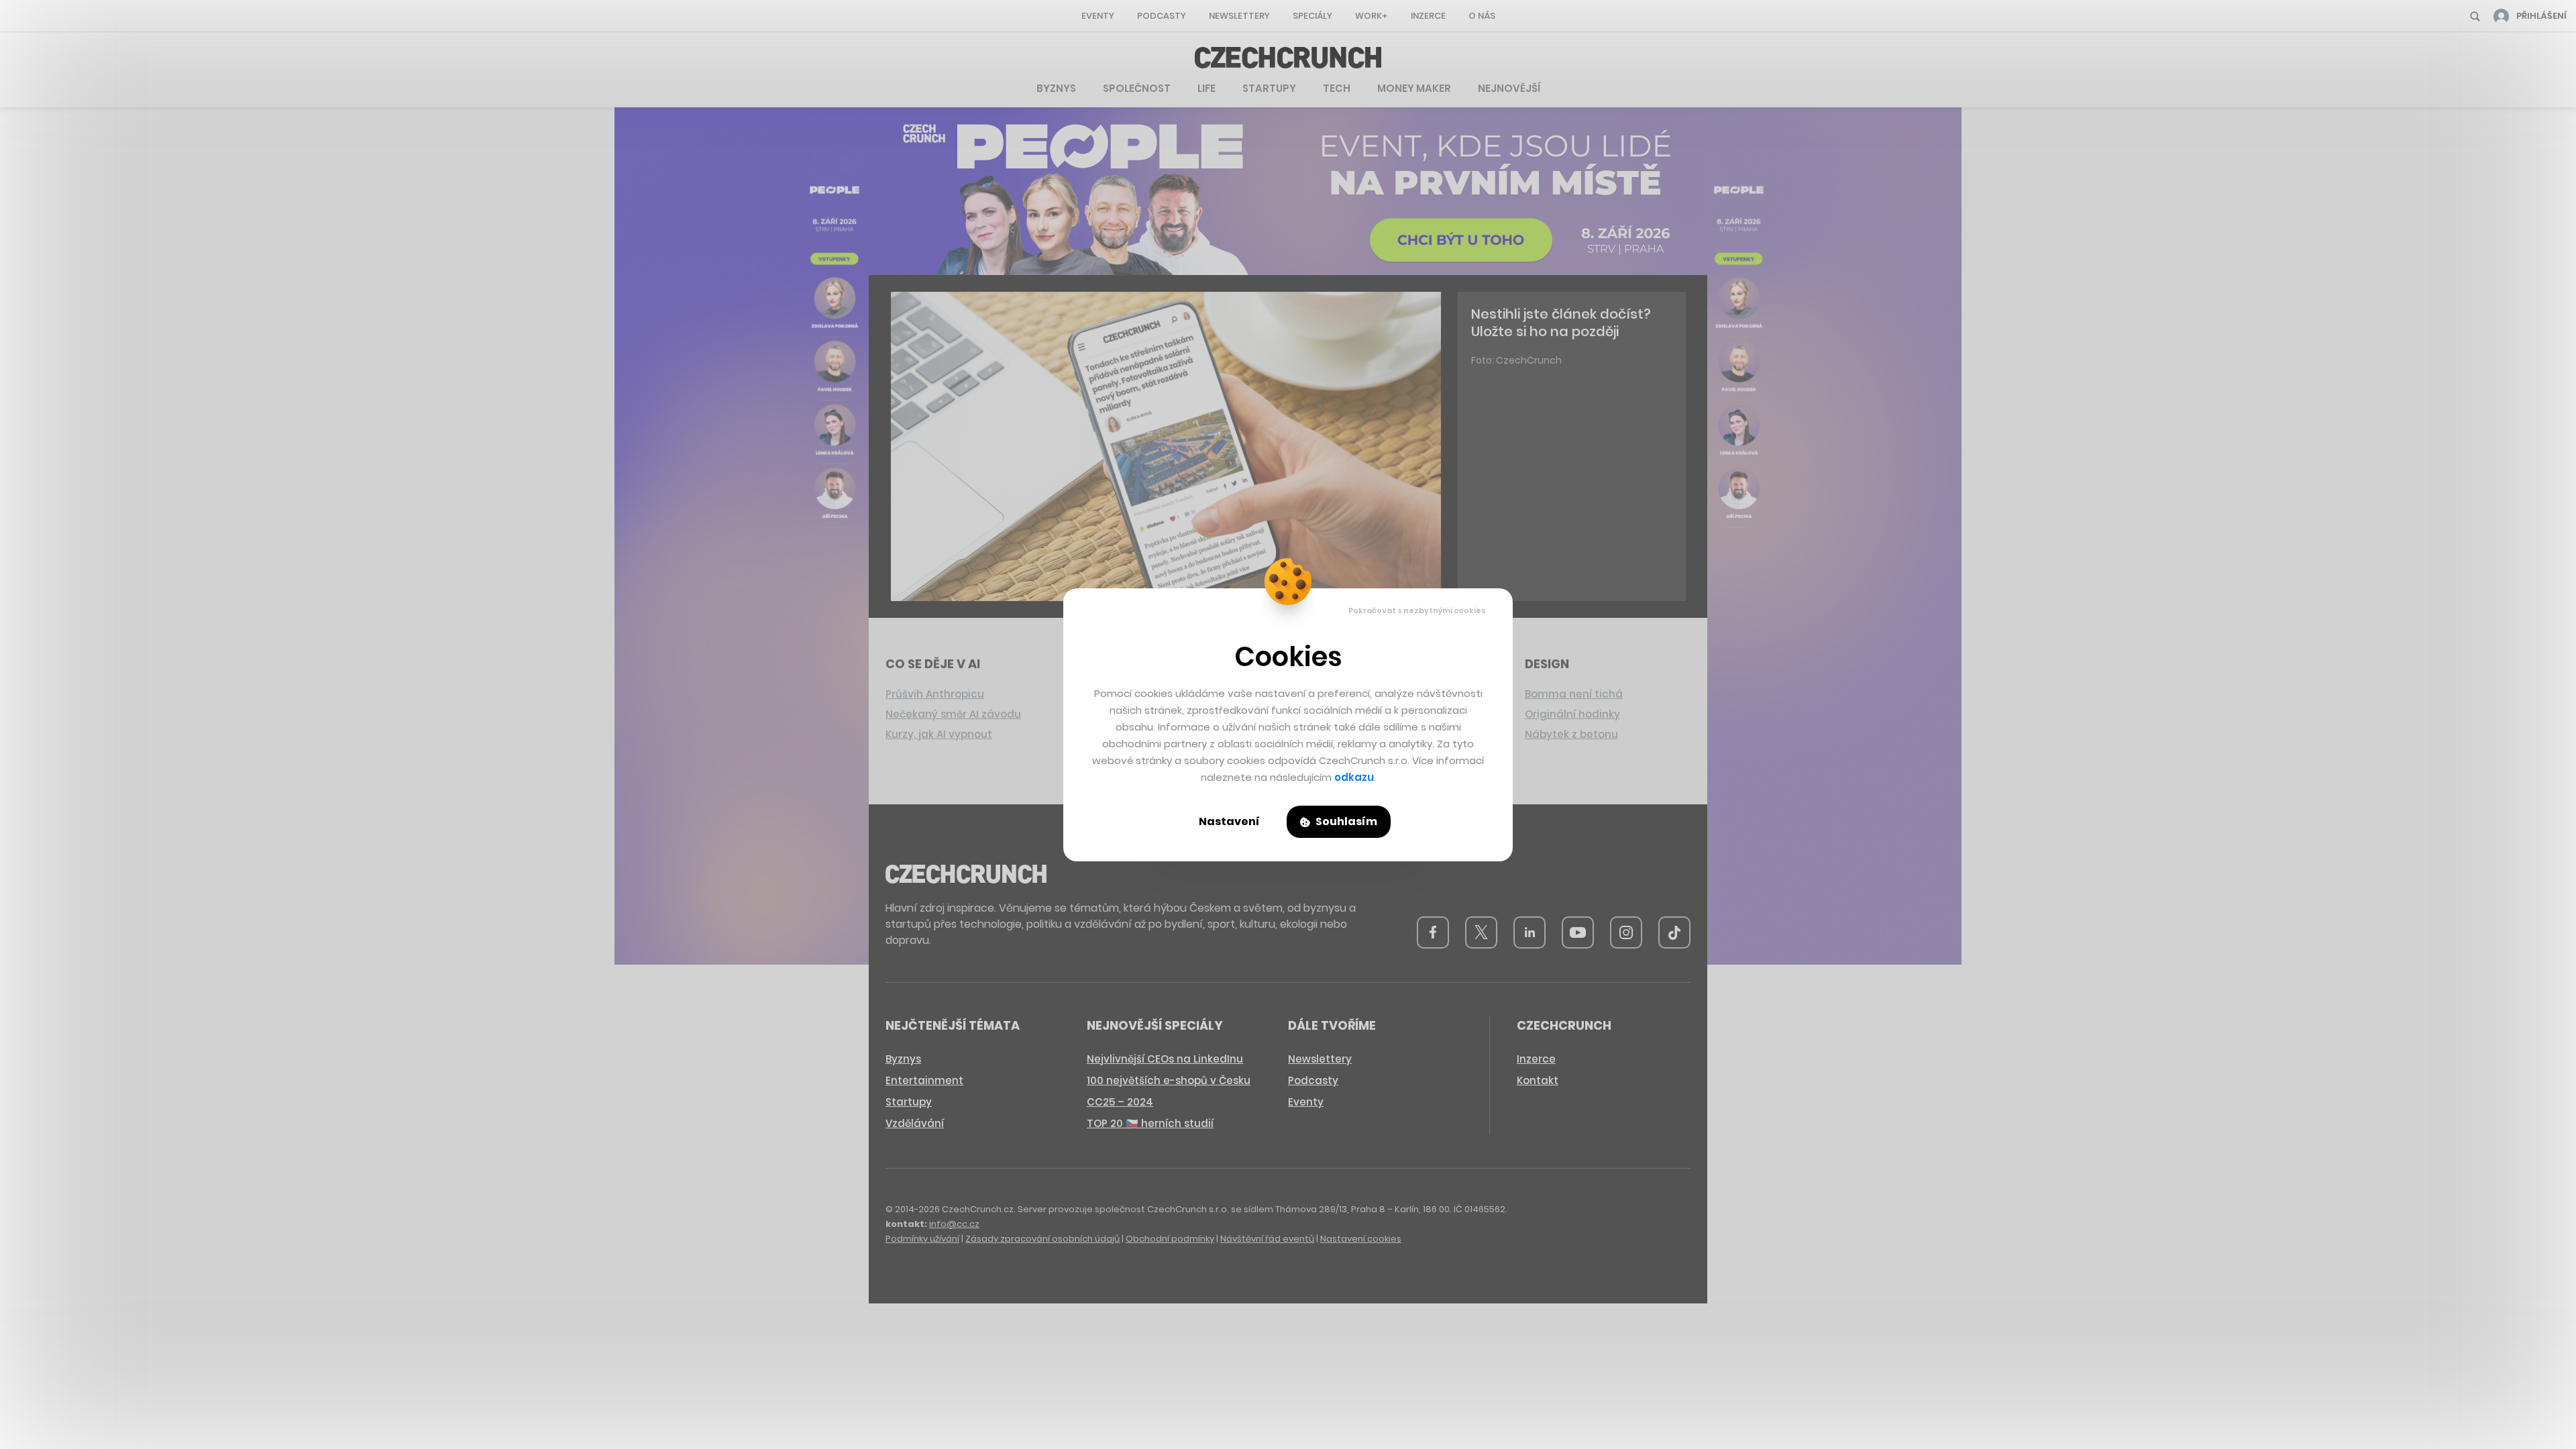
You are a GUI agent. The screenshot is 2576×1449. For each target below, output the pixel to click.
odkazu (1354, 777)
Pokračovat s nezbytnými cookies (1417, 610)
